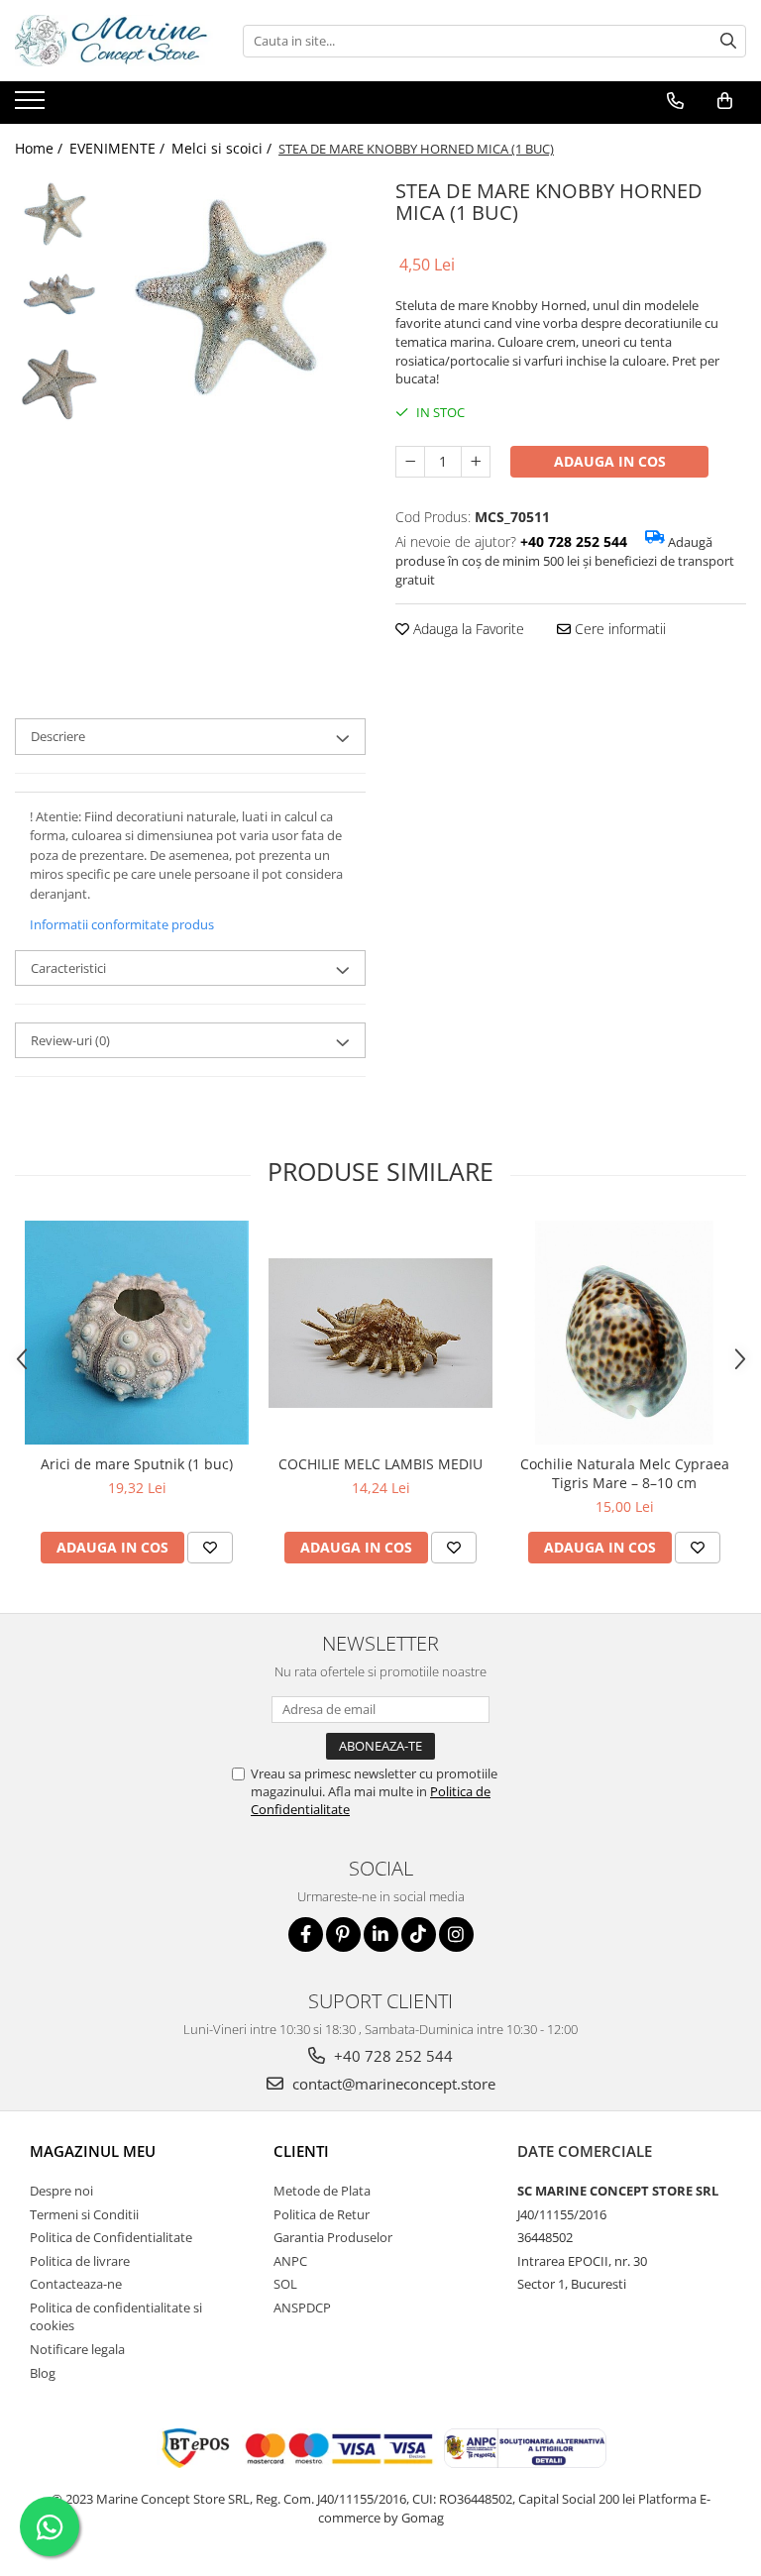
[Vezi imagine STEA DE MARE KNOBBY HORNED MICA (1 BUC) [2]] (57, 384)
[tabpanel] (237, 302)
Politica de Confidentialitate (111, 2237)
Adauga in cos (610, 461)
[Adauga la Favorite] (210, 1548)
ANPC (290, 2261)
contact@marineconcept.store (392, 2084)
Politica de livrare (80, 2261)
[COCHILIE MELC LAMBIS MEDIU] (380, 1333)
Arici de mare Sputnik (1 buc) (137, 1464)
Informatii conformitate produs (122, 924)
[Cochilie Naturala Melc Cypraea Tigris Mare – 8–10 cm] (624, 1333)
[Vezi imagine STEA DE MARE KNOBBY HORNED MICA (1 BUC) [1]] (57, 300)
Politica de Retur (322, 2214)
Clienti (301, 2151)
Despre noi (61, 2191)
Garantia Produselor (333, 2237)
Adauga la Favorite (467, 629)
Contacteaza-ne (76, 2284)
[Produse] (32, 106)
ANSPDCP (302, 2308)
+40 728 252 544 (391, 2056)
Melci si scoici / (223, 148)
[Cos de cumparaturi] (725, 101)
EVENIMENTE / (119, 148)
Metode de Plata (322, 2191)
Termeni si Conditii (84, 2214)
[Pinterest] (343, 1934)
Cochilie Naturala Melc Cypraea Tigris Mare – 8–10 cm (625, 1473)
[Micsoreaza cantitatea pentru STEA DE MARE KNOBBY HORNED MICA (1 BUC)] (410, 462)
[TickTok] (419, 1934)
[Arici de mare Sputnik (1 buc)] (137, 1333)
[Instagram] (456, 1934)
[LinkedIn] (381, 1934)
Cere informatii (618, 629)
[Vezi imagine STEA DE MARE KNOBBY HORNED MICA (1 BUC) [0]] (57, 215)
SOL (285, 2284)
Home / (41, 148)
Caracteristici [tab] (68, 968)
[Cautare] (728, 41)
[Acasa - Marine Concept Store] (114, 41)
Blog (43, 2373)
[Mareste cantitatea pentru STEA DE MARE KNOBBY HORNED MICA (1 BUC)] (476, 462)
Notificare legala (77, 2349)
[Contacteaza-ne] (675, 101)
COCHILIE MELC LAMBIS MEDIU (380, 1464)
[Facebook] (306, 1934)
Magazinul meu (93, 2151)
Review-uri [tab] (70, 1040)
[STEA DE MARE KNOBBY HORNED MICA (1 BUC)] (237, 302)
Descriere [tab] (58, 736)
